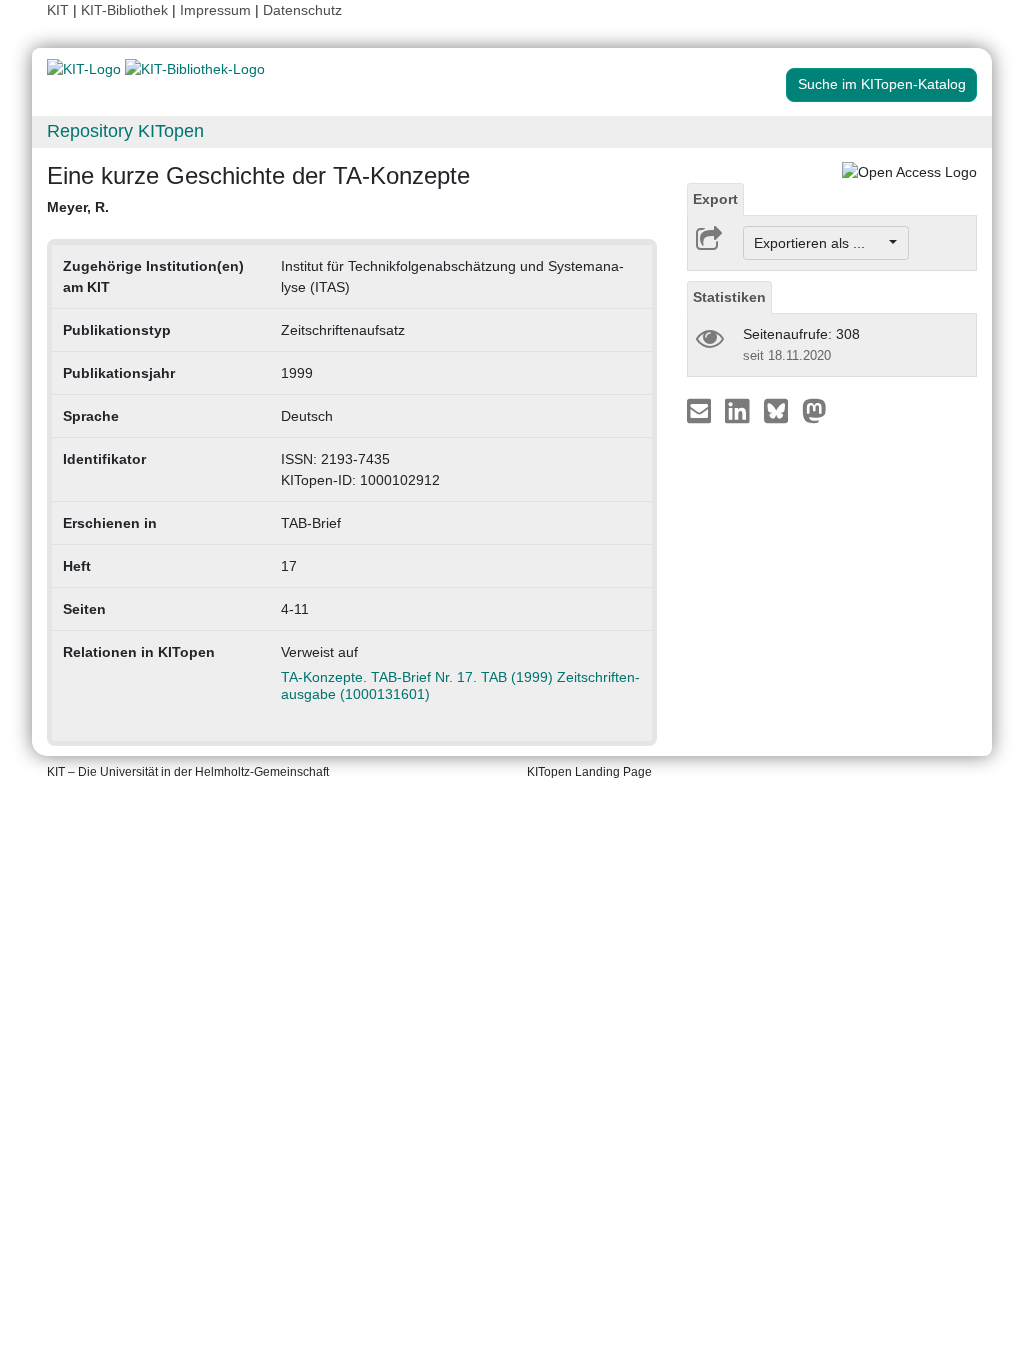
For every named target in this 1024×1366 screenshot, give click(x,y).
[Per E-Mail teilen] (701, 410)
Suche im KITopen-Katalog (882, 84)
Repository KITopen (125, 131)
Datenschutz (302, 10)
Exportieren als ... (819, 243)
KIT (58, 10)
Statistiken (729, 297)
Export (715, 199)
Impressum (215, 10)
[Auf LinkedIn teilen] (739, 410)
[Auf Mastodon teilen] (814, 410)
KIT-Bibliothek (126, 10)
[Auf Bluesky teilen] (781, 410)
